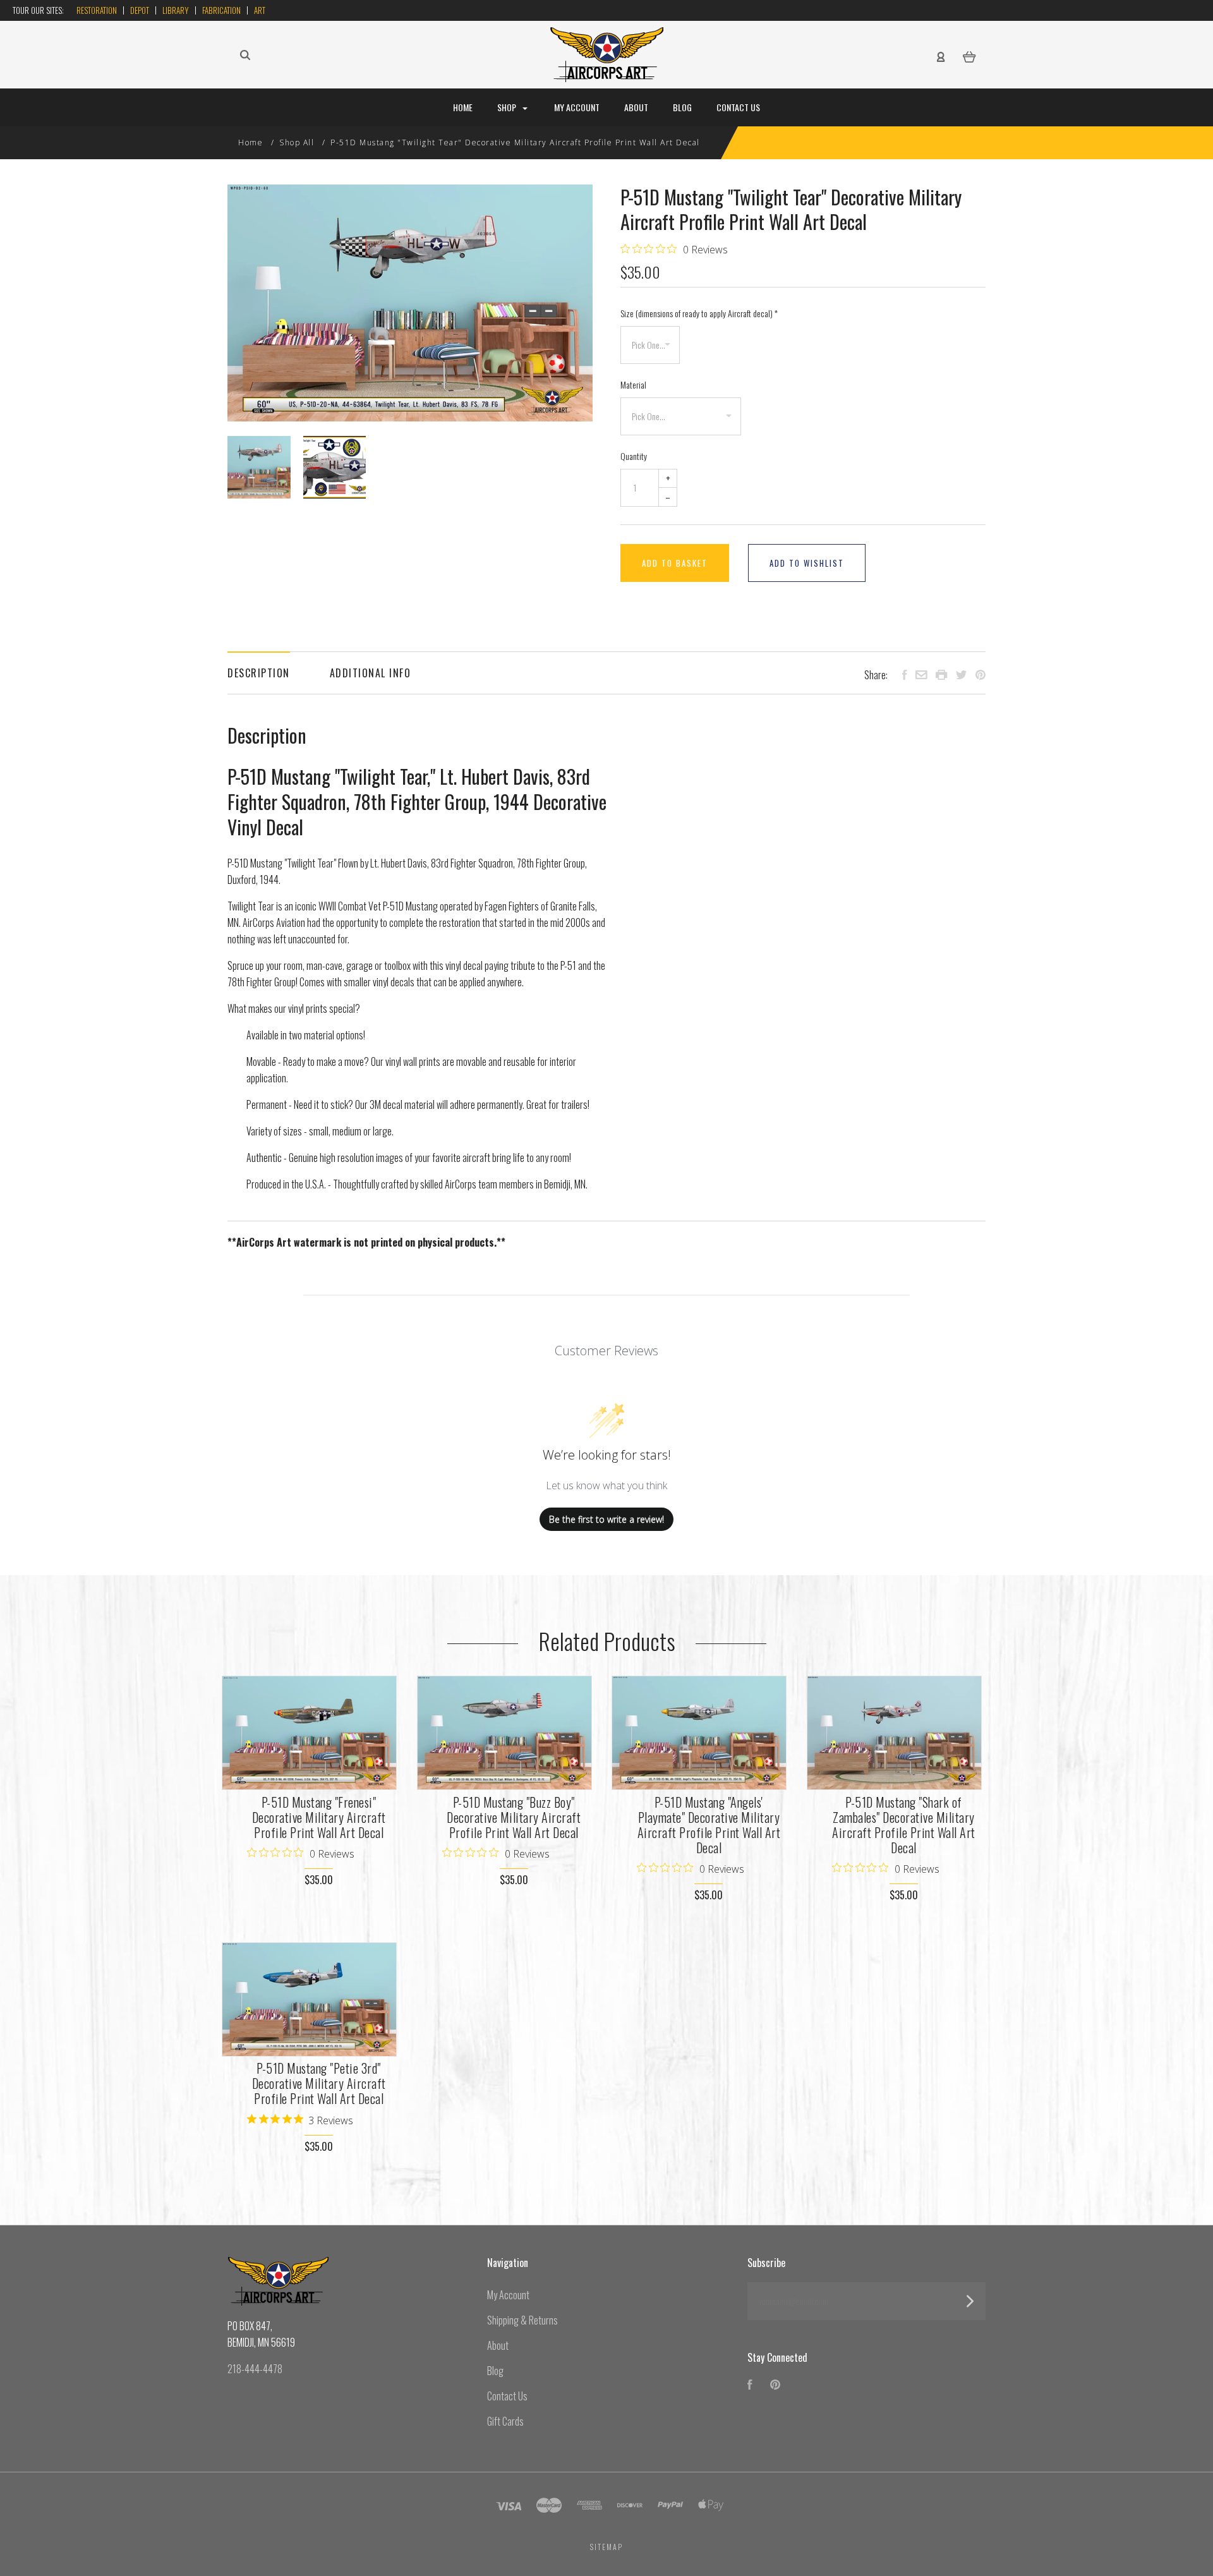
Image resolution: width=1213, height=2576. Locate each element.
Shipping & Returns (522, 2320)
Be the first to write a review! (606, 1519)
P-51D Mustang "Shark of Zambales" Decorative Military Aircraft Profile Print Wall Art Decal (904, 1825)
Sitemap (606, 2547)
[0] (969, 56)
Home (463, 107)
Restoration (97, 10)
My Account (577, 107)
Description (259, 673)
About (636, 107)
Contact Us (738, 107)
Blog (682, 107)
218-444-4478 (255, 2369)
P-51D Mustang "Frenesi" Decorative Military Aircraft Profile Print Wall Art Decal (319, 1817)
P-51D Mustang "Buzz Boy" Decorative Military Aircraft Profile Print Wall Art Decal (514, 1817)
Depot (140, 10)
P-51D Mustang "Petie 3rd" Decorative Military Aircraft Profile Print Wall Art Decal (319, 2083)
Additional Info (371, 673)
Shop (508, 107)
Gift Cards (505, 2421)
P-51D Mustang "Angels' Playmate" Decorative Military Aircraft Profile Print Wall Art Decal (709, 1825)
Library (176, 10)
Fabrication (221, 10)
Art (260, 10)
